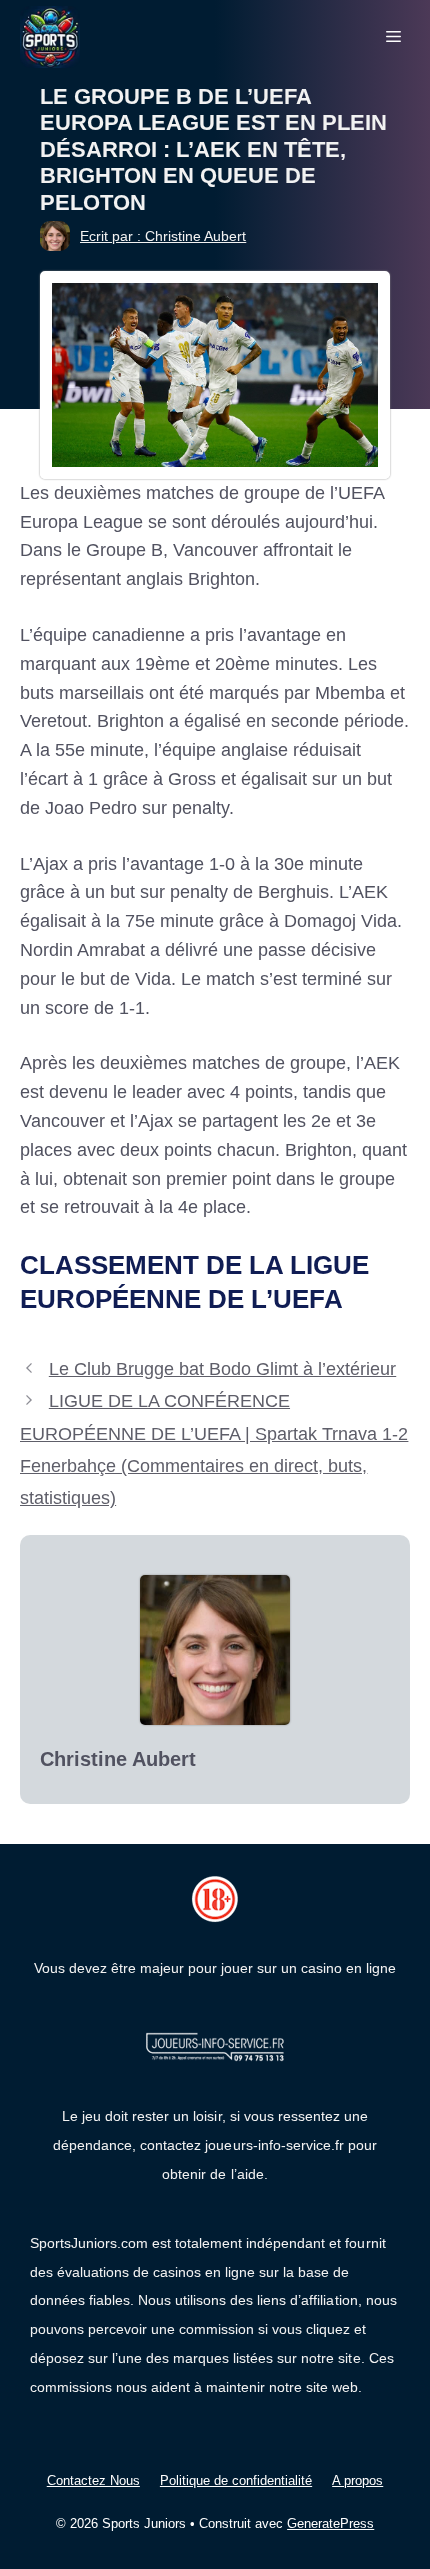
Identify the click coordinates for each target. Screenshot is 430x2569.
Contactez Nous (93, 2480)
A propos (357, 2480)
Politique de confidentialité (236, 2480)
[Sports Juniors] (50, 36)
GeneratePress (330, 2523)
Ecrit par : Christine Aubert (163, 236)
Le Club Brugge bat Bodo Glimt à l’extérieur (222, 1369)
